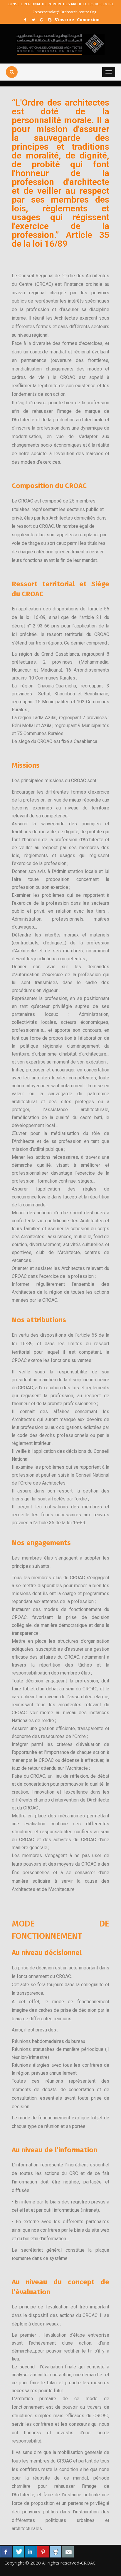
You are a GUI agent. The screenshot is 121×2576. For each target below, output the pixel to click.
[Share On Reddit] (56, 2552)
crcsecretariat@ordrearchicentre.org (64, 12)
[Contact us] (68, 2552)
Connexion (88, 19)
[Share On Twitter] (19, 2552)
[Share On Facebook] (6, 2552)
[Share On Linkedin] (31, 2552)
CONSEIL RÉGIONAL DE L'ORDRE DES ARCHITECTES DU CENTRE (61, 4)
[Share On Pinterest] (43, 2552)
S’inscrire (64, 19)
